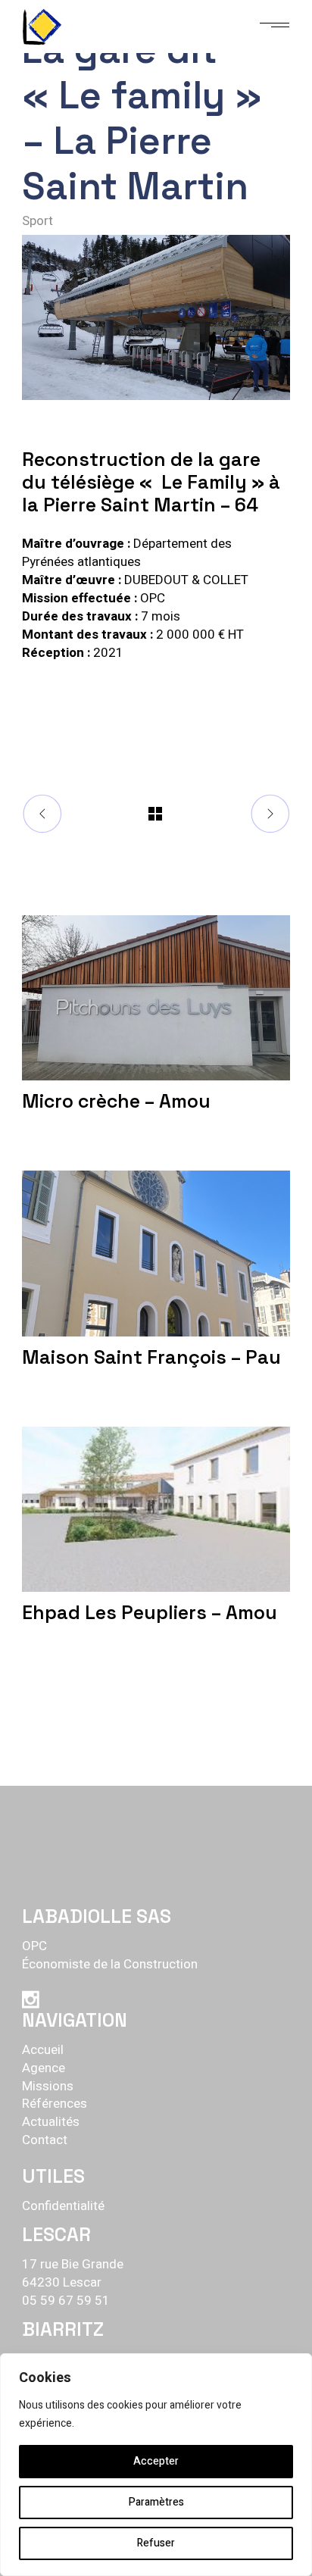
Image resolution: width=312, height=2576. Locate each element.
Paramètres (156, 2502)
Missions (48, 2086)
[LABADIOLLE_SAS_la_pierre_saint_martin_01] (156, 317)
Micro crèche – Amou (116, 1101)
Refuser (156, 2543)
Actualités (51, 2122)
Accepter (156, 2461)
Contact (45, 2140)
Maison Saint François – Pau (151, 1357)
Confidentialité (63, 2206)
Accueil (43, 2050)
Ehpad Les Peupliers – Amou (150, 1612)
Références (55, 2104)
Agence (44, 2068)
